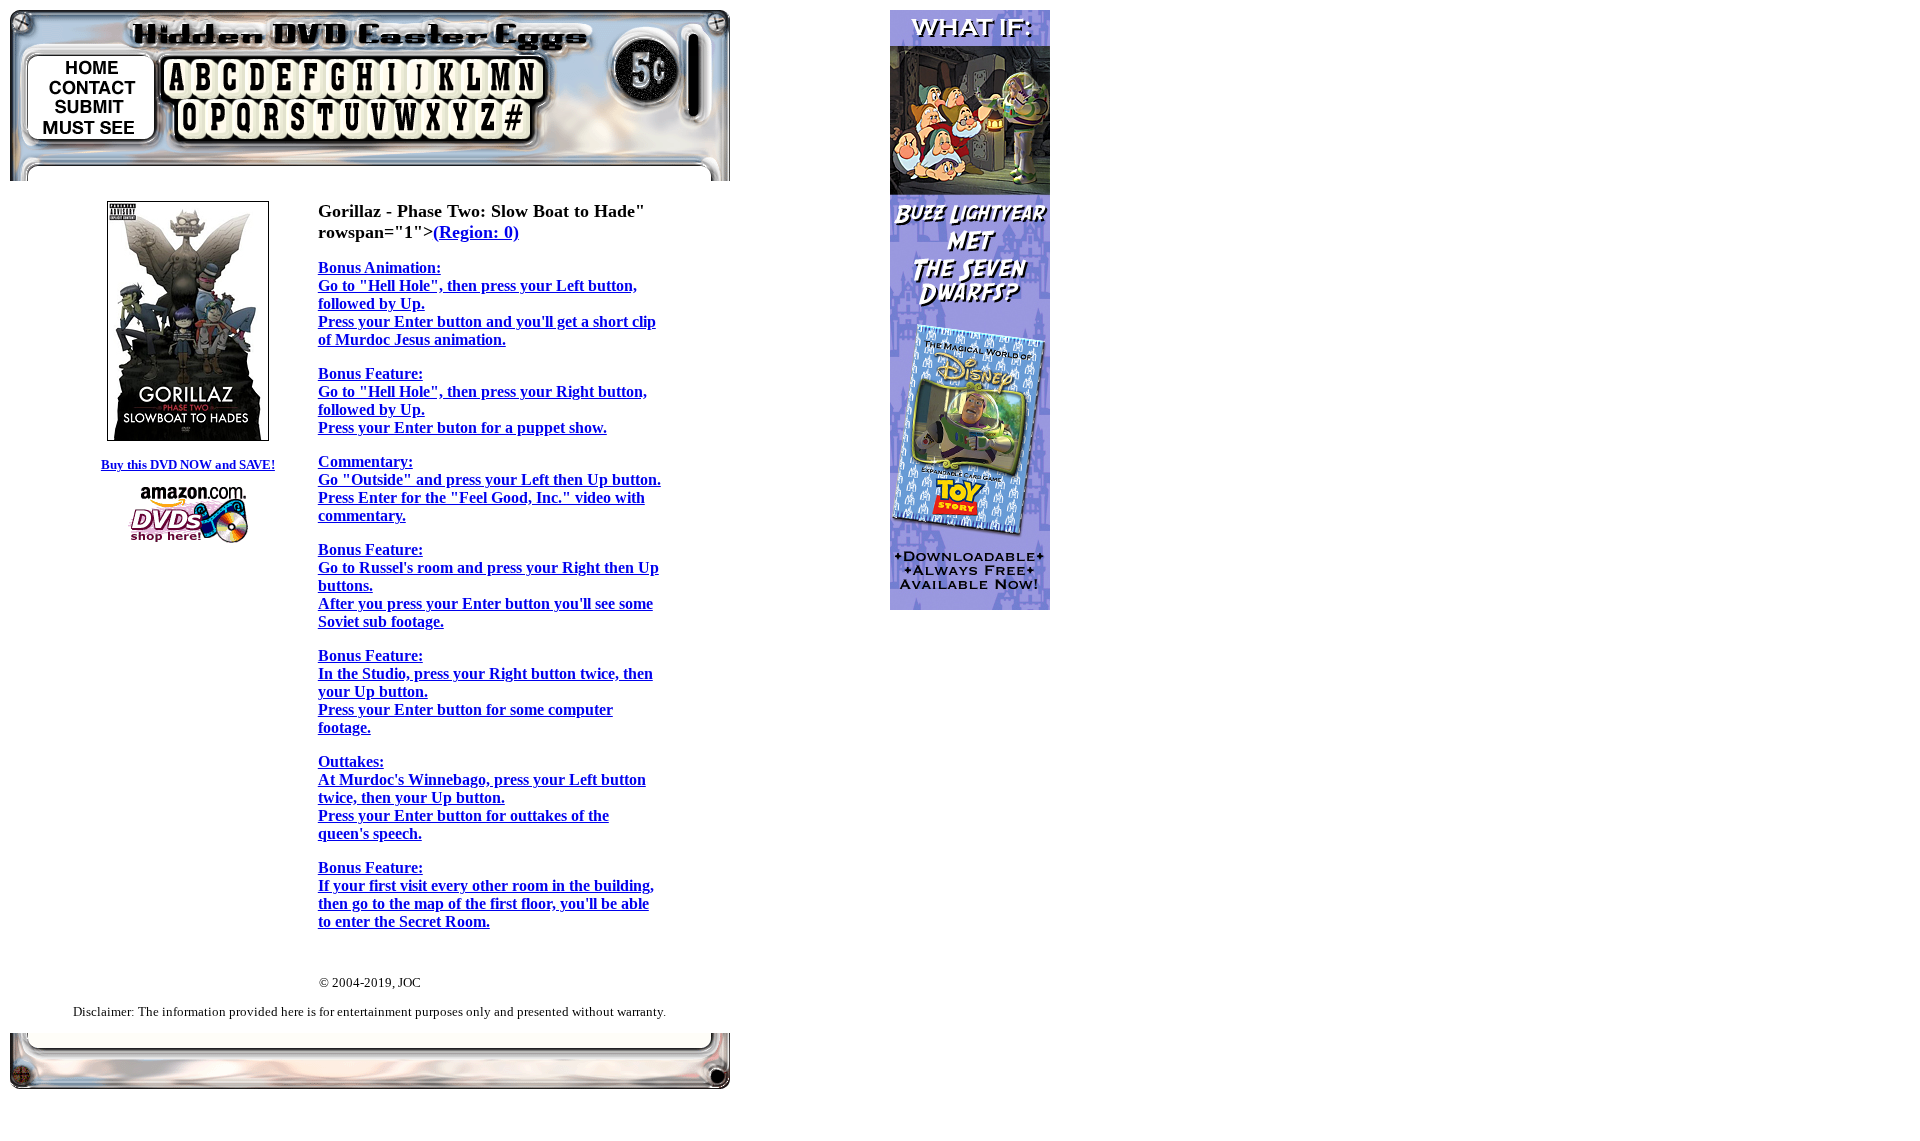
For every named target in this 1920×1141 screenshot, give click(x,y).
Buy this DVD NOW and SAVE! (188, 464)
